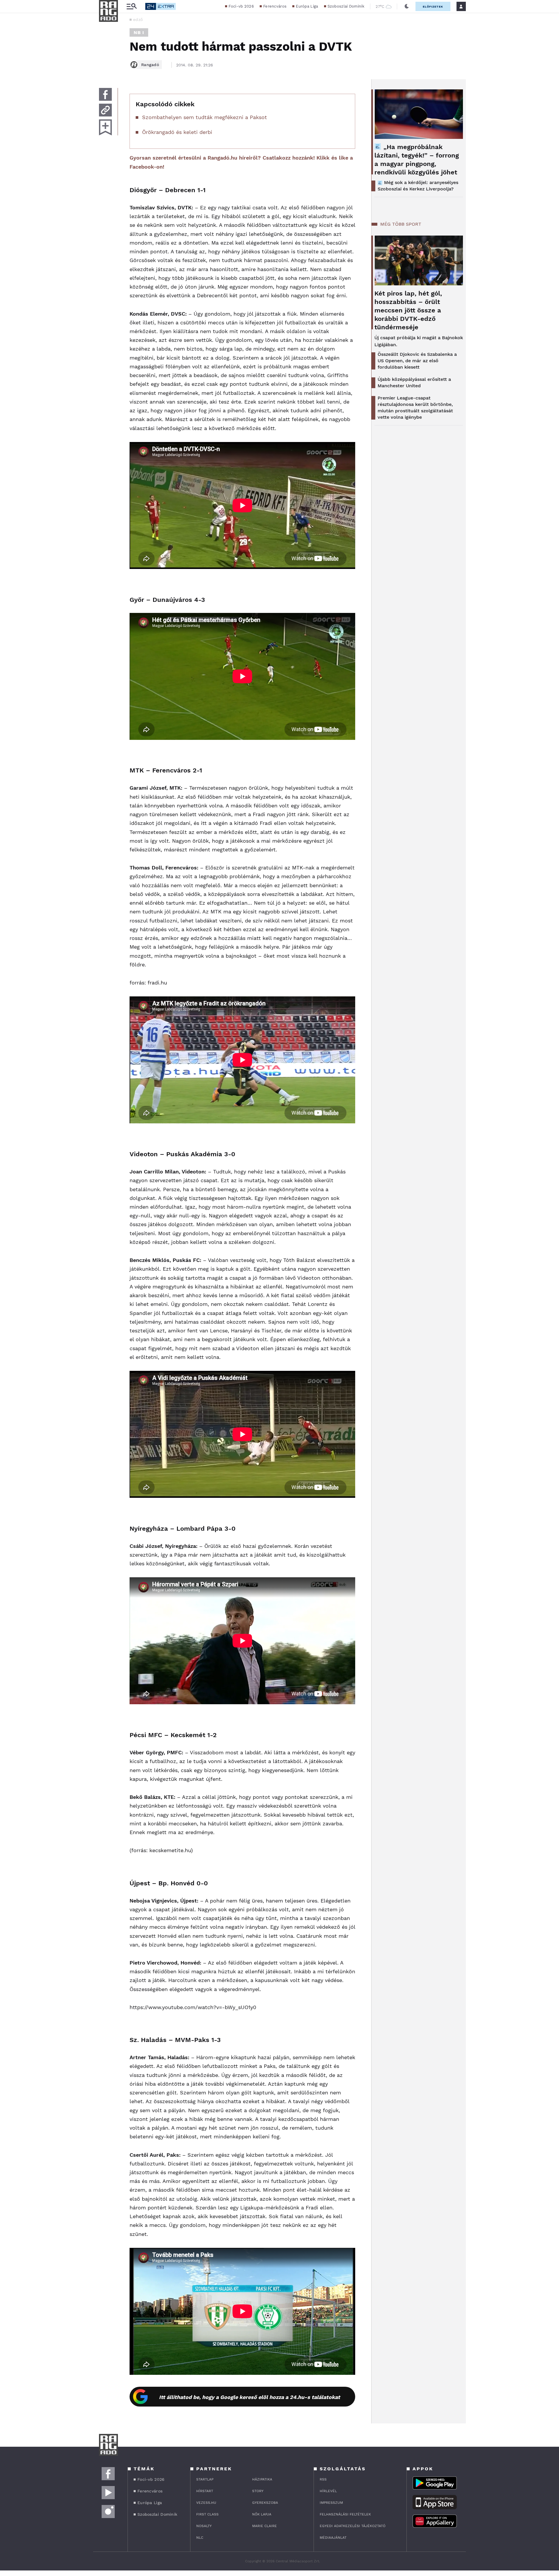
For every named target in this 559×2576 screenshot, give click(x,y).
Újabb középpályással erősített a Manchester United (414, 382)
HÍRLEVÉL (328, 2491)
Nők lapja (262, 2514)
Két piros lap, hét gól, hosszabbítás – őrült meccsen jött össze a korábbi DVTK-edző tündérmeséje (408, 310)
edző (138, 20)
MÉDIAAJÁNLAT (333, 2538)
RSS (323, 2479)
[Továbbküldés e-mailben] (105, 110)
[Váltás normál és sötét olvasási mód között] (407, 6)
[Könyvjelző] (105, 127)
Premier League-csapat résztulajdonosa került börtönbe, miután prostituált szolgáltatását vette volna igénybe (415, 407)
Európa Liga (307, 6)
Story (258, 2491)
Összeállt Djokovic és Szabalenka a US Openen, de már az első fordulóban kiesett (417, 361)
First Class (207, 2514)
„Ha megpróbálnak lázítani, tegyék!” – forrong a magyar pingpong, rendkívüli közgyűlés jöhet (417, 160)
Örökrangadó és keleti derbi (177, 132)
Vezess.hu (206, 2503)
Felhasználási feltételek (345, 2514)
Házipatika (262, 2479)
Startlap (205, 2479)
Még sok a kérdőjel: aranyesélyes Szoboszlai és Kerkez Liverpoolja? (418, 186)
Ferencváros (275, 6)
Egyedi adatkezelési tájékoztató (353, 2526)
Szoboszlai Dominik (346, 6)
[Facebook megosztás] (105, 94)
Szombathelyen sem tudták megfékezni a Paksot (205, 117)
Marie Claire (265, 2526)
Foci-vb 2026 (241, 6)
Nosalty (204, 2526)
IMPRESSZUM (331, 2503)
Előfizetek (433, 7)
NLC (200, 2538)
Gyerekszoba (265, 2503)
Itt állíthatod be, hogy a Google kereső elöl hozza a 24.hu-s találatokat (250, 2397)
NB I (139, 32)
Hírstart (205, 2491)
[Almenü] (132, 7)
